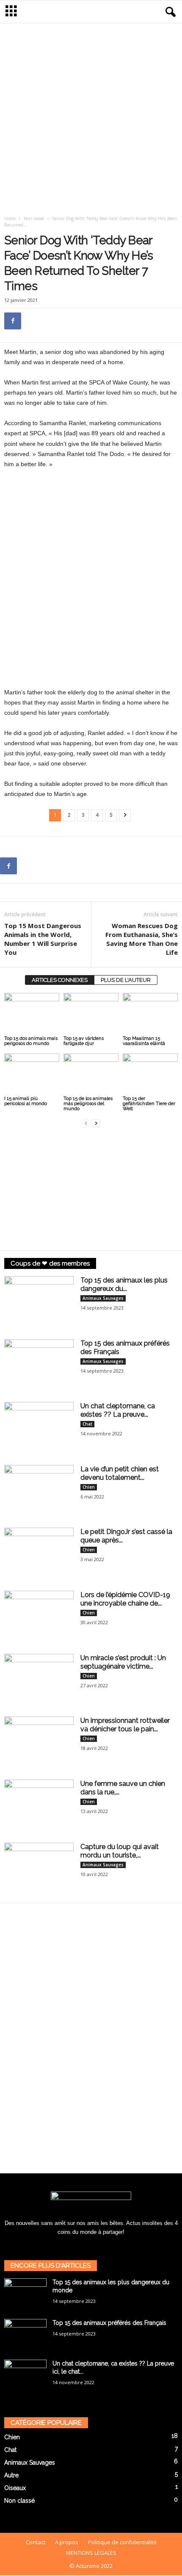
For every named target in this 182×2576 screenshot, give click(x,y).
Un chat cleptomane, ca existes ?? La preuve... (118, 1410)
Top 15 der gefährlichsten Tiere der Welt (149, 1104)
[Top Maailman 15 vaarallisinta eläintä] (150, 1013)
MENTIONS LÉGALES (91, 2553)
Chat (87, 1424)
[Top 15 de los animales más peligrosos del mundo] (91, 1074)
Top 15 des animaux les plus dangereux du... (124, 1284)
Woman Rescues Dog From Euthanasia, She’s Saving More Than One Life (142, 939)
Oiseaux (15, 2488)
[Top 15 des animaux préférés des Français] (39, 1365)
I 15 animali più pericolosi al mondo (26, 1101)
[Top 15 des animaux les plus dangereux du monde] (39, 1302)
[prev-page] (86, 1123)
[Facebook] (13, 321)
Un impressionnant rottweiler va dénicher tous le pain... (125, 1725)
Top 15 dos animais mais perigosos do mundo (31, 1041)
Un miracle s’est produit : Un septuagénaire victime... (123, 1662)
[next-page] (96, 1123)
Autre (11, 2475)
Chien (89, 1487)
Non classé (34, 218)
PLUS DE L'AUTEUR (126, 980)
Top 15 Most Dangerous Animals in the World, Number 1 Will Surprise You (43, 939)
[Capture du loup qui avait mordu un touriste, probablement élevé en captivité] (39, 1869)
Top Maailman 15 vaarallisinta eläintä (144, 1041)
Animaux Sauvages (103, 1298)
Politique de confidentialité (122, 2542)
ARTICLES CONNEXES (60, 980)
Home (10, 218)
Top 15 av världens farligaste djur (84, 1041)
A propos (67, 2542)
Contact (36, 2542)
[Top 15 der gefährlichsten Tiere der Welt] (150, 1074)
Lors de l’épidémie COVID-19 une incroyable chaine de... (125, 1599)
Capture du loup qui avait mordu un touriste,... (120, 1851)
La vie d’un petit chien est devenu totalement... (120, 1473)
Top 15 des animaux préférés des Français (109, 2323)
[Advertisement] (91, 117)
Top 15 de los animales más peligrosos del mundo (88, 1104)
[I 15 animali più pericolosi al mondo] (32, 1074)
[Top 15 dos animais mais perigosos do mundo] (32, 1013)
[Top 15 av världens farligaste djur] (91, 1013)
